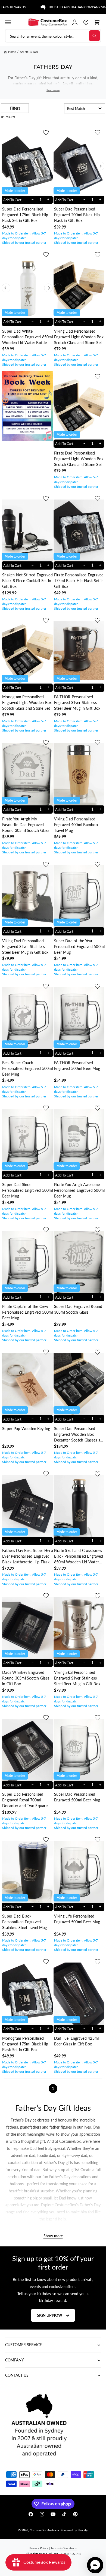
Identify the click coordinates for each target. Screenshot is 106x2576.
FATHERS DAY (29, 52)
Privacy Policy (39, 2548)
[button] (8, 22)
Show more (53, 2236)
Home (12, 52)
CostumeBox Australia (44, 2530)
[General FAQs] (86, 22)
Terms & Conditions (64, 2548)
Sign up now (50, 2315)
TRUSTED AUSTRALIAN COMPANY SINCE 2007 (62, 7)
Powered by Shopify (74, 2530)
